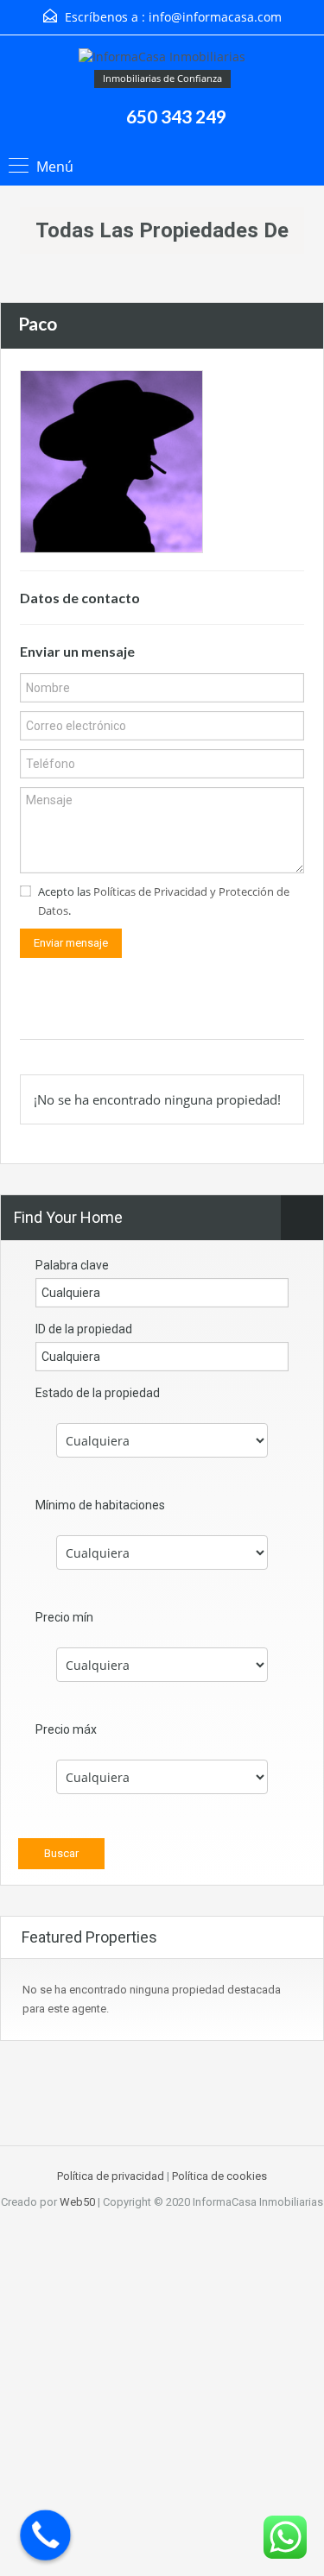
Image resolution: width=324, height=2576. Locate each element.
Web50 (77, 2202)
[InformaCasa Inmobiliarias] (162, 59)
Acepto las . (164, 901)
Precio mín (64, 1617)
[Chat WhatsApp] (285, 2537)
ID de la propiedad (84, 1329)
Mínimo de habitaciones (100, 1505)
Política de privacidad (111, 2176)
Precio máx (66, 1729)
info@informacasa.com (215, 17)
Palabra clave (72, 1265)
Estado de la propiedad (98, 1393)
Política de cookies (219, 2176)
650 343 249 (176, 116)
